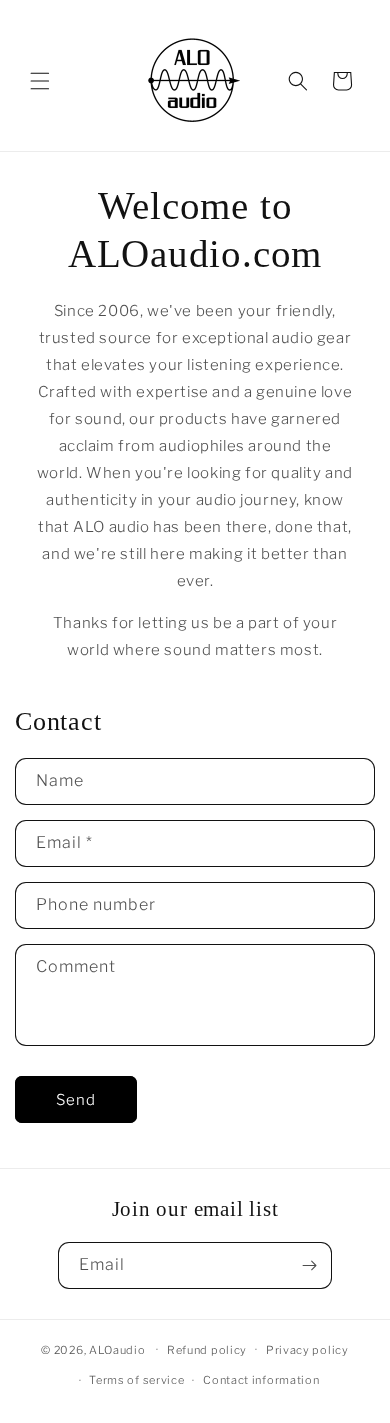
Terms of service (136, 1380)
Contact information (261, 1380)
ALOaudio (117, 1349)
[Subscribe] (309, 1265)
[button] (40, 81)
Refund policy (207, 1350)
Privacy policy (307, 1350)
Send (76, 1100)
